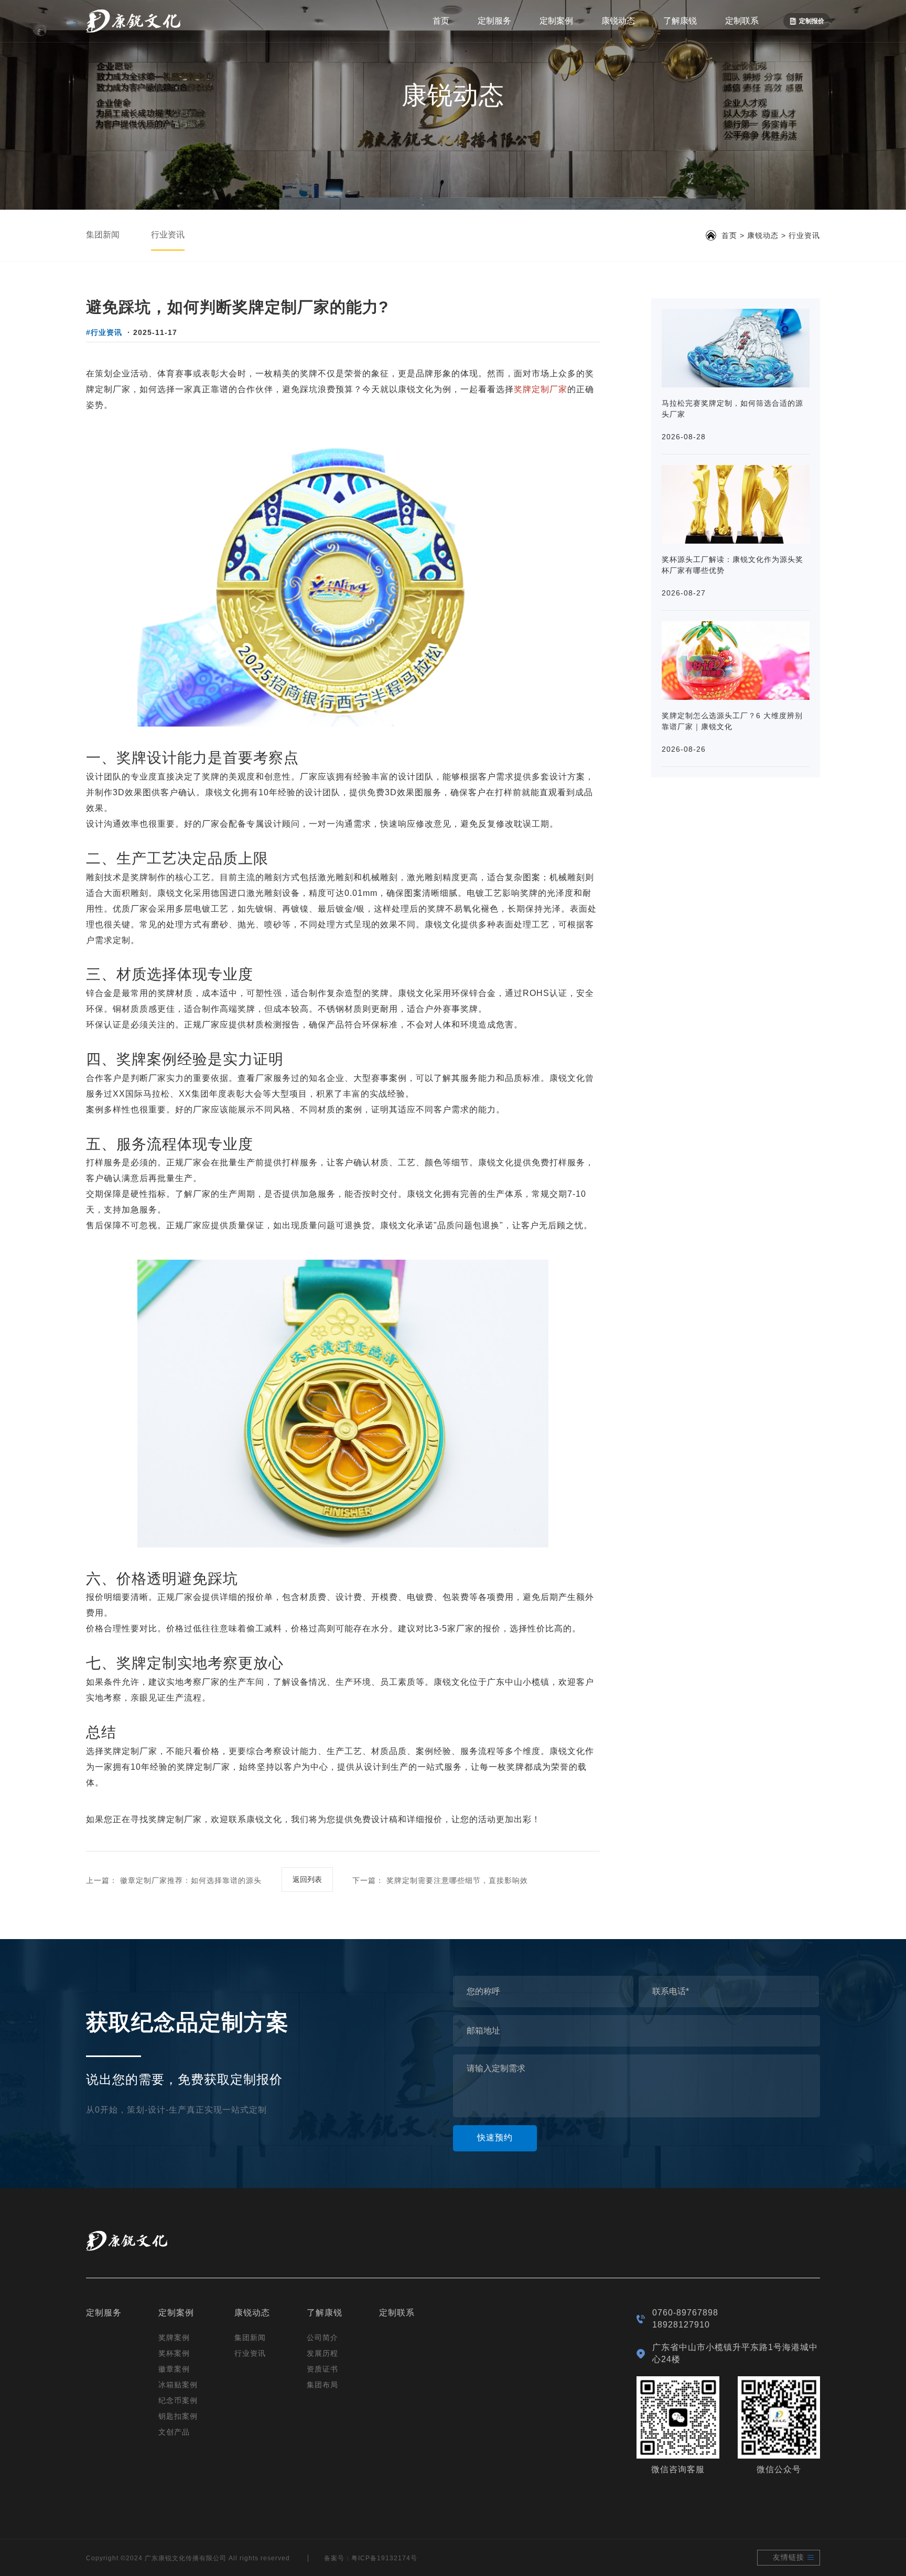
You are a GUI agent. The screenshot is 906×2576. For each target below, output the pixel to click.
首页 (441, 21)
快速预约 (495, 2137)
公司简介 (322, 2337)
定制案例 (556, 21)
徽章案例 (174, 2369)
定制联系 (742, 21)
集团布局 (322, 2385)
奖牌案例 (174, 2337)
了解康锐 (680, 21)
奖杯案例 (174, 2353)
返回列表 (307, 1879)
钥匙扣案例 (178, 2416)
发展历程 (322, 2353)
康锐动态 (618, 21)
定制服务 (494, 21)
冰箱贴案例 (178, 2385)
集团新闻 (103, 235)
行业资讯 (168, 235)
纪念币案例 (178, 2400)
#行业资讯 (104, 332)
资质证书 (322, 2369)
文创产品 (174, 2432)
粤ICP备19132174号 (384, 2558)
